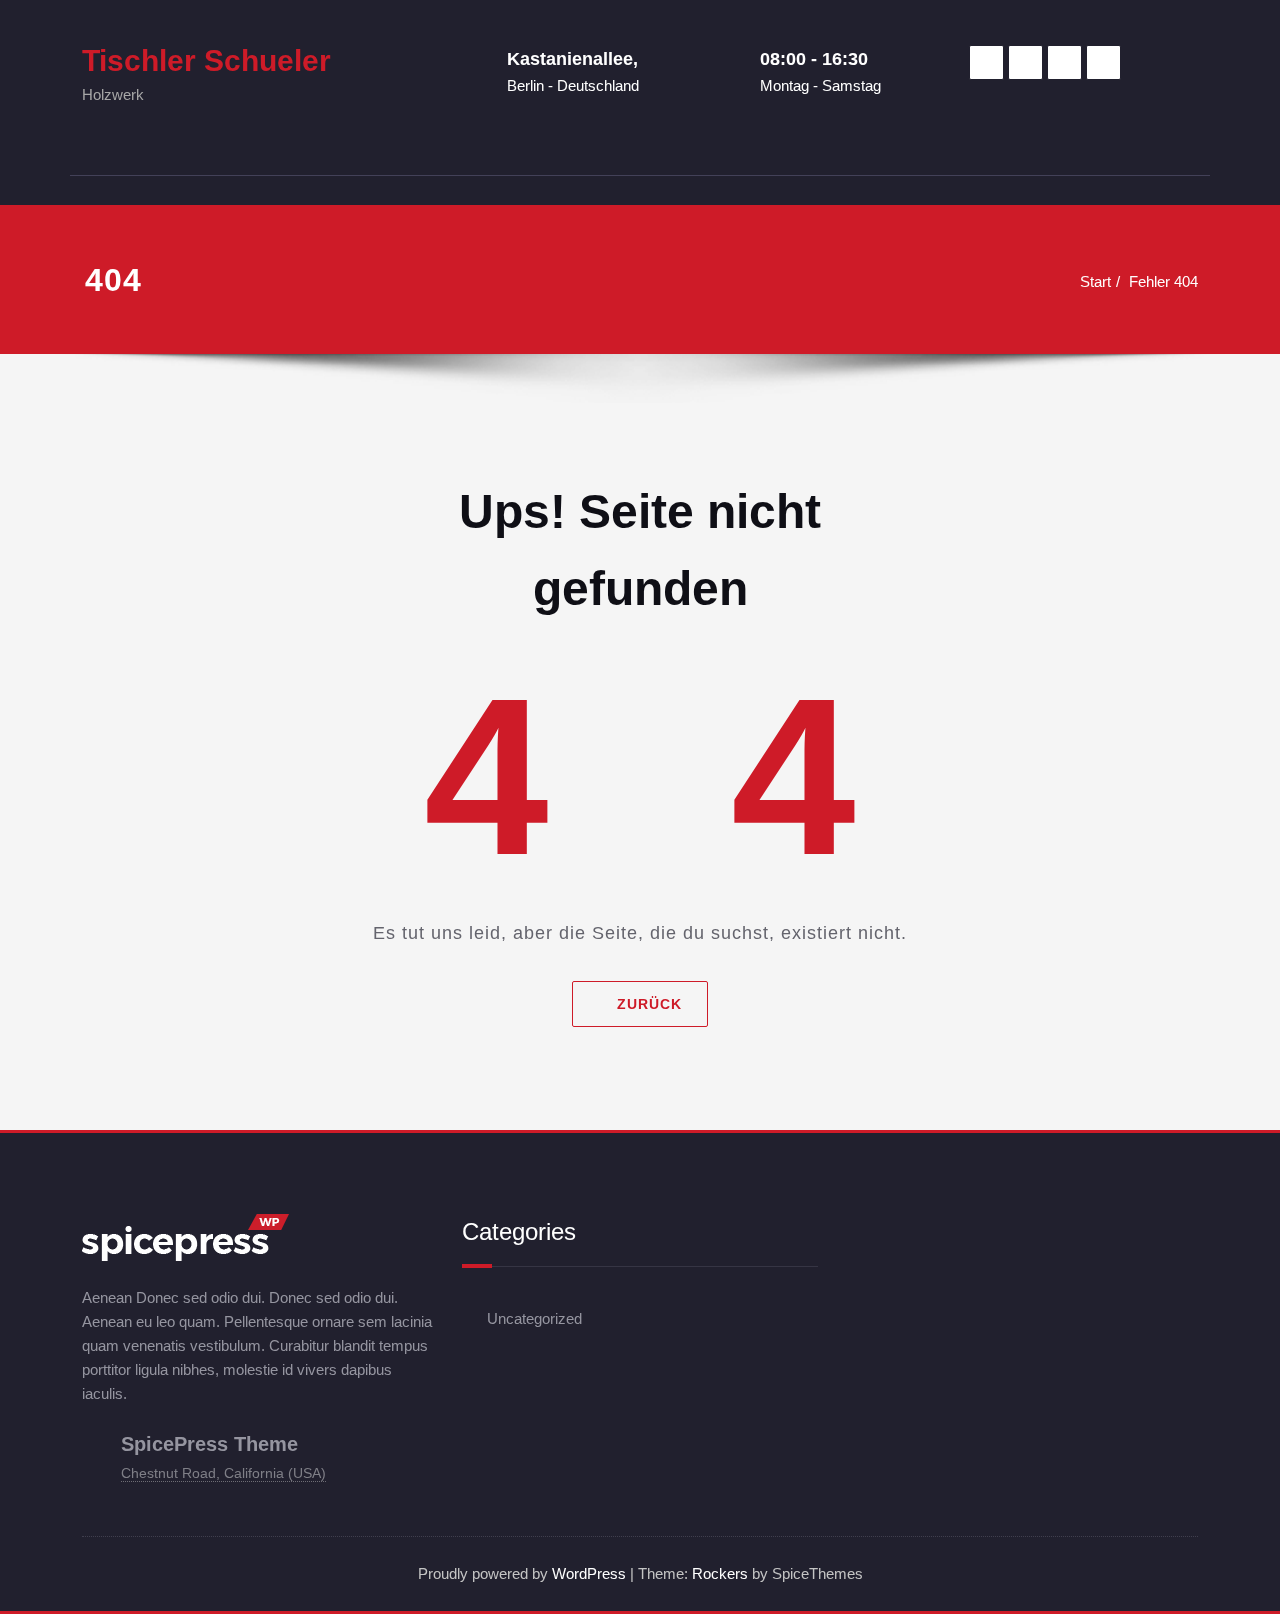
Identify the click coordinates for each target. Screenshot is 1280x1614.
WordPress (589, 1573)
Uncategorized (534, 1318)
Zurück (649, 1004)
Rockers (720, 1573)
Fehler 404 (1163, 281)
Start (1095, 281)
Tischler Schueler (206, 60)
